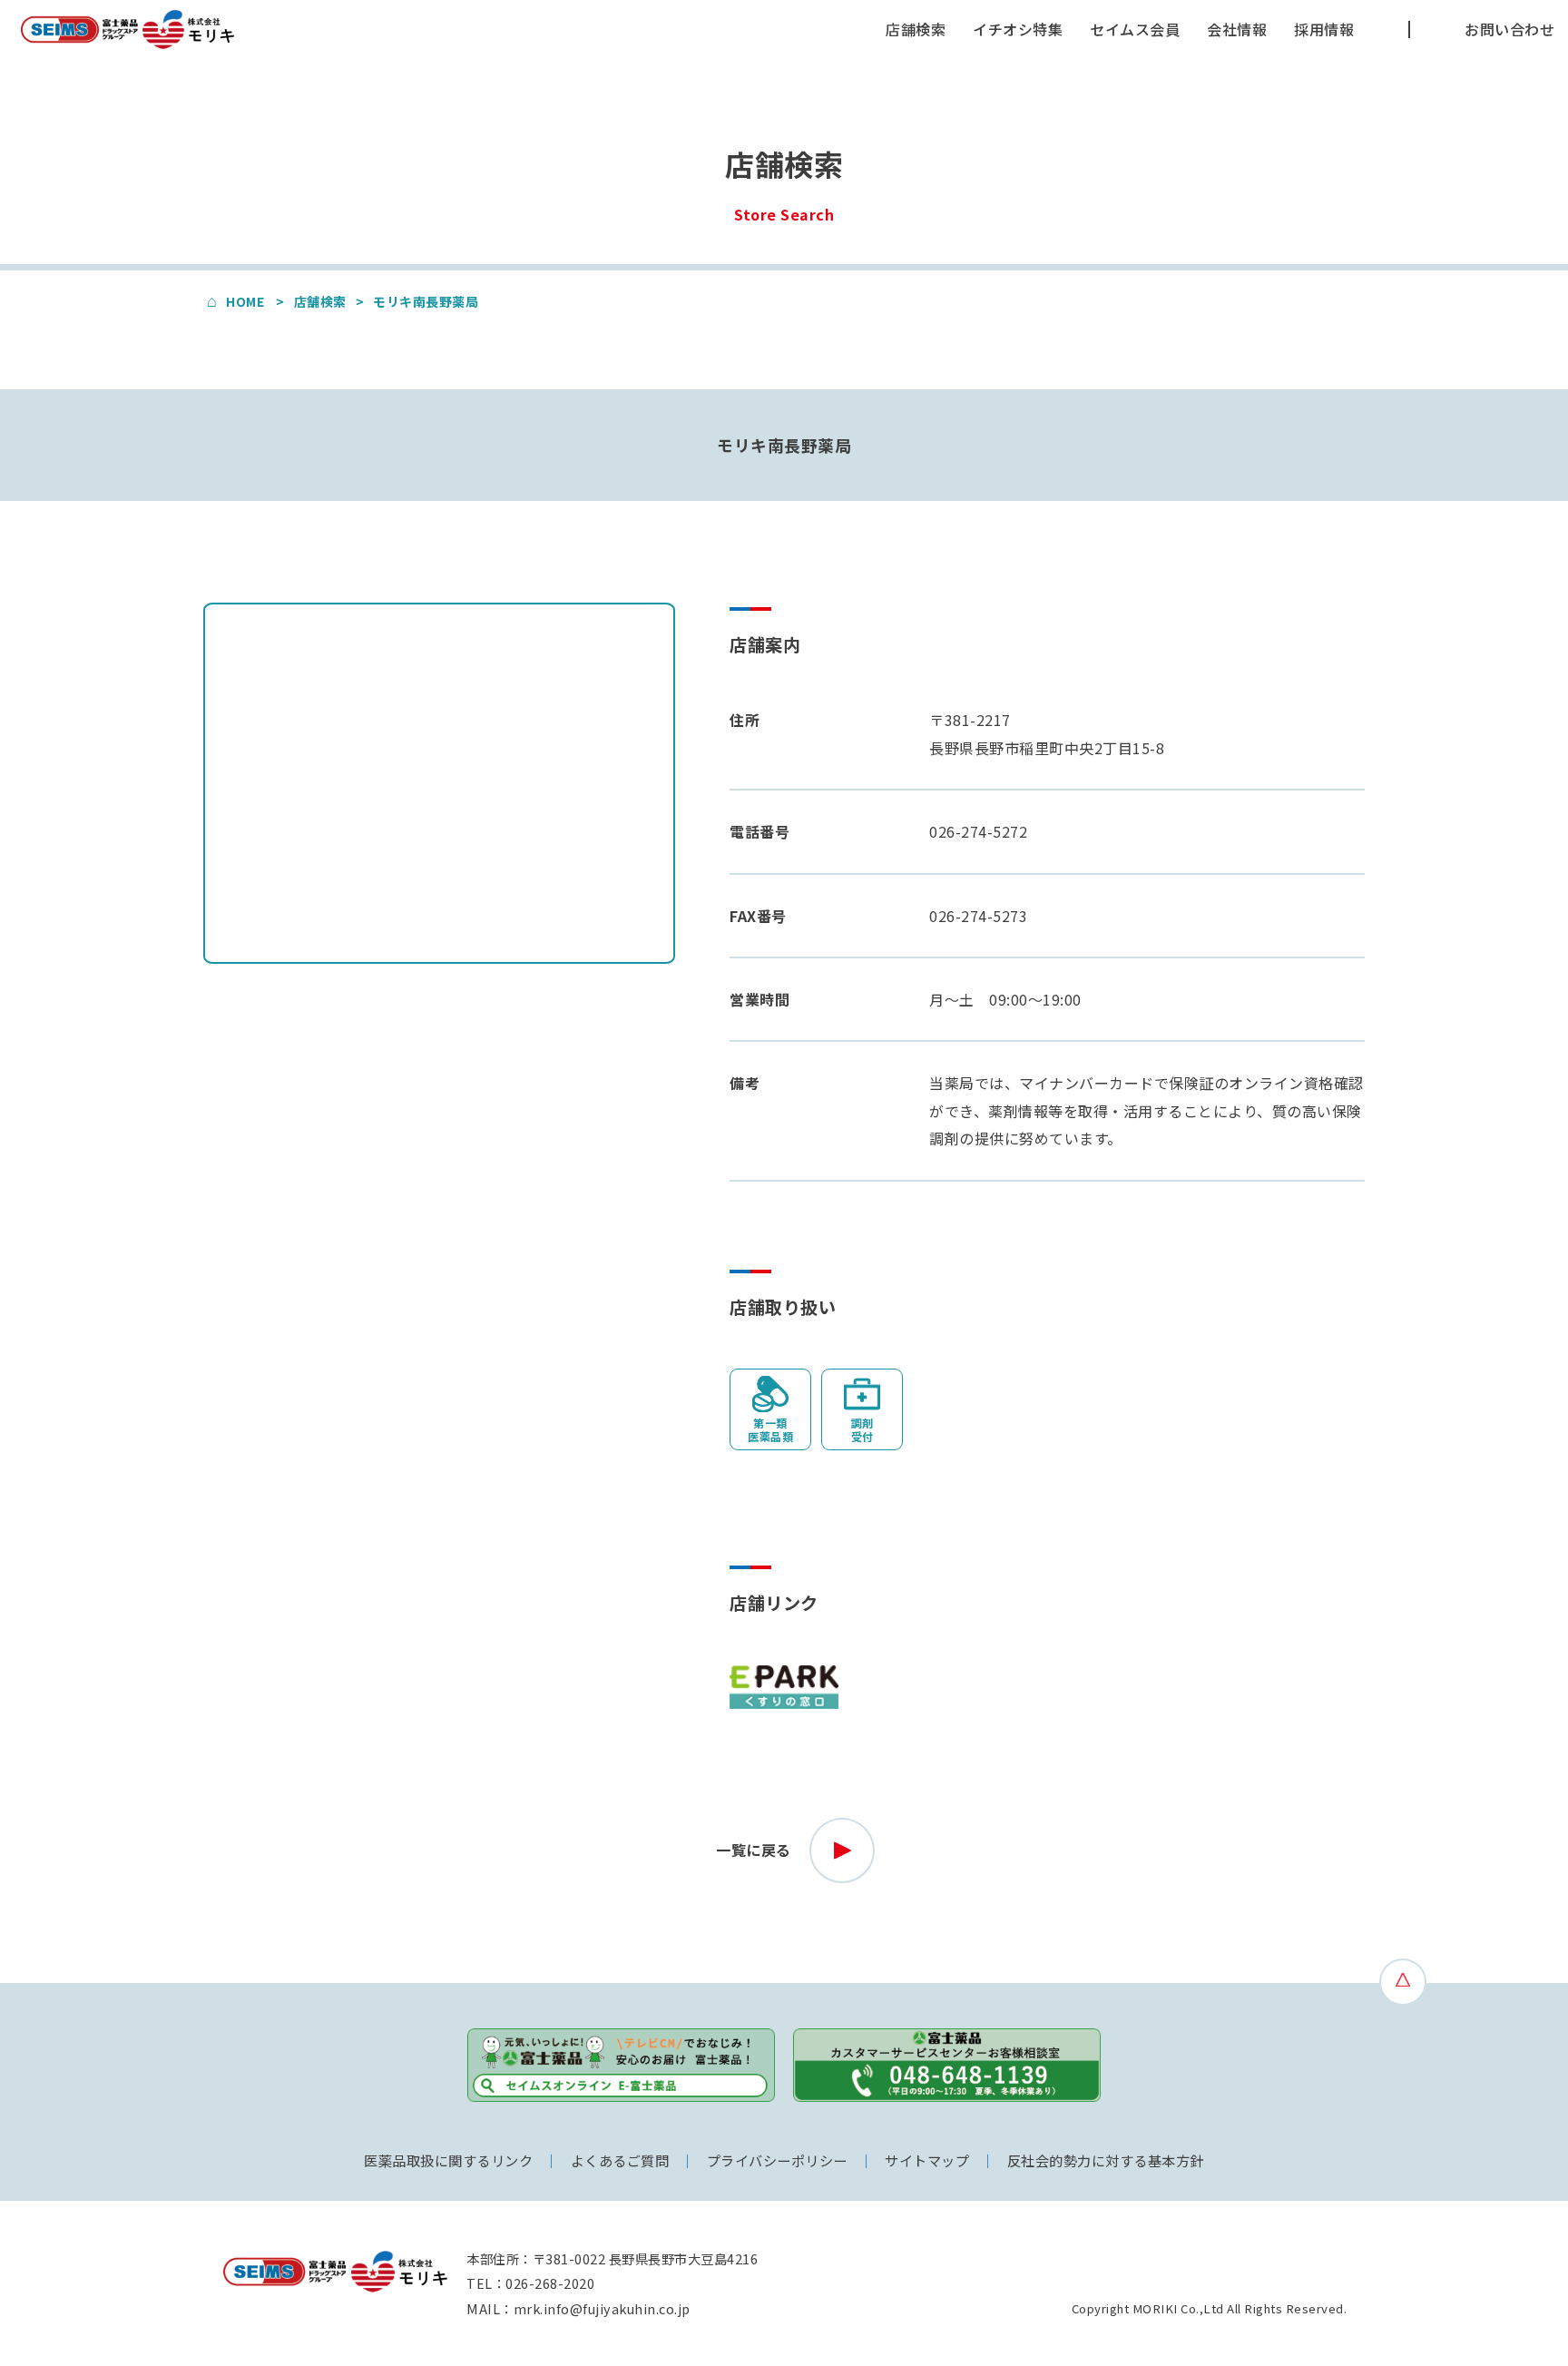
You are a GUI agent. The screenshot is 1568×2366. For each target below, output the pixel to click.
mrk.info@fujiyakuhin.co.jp (602, 2308)
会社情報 (1237, 29)
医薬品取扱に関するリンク (448, 2160)
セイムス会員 (1135, 29)
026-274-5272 (978, 831)
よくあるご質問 (620, 2160)
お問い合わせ (1509, 29)
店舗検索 (916, 29)
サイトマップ (927, 2160)
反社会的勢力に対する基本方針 (1106, 2160)
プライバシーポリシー (777, 2160)
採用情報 (1324, 29)
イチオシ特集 (1018, 29)
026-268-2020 (550, 2283)
